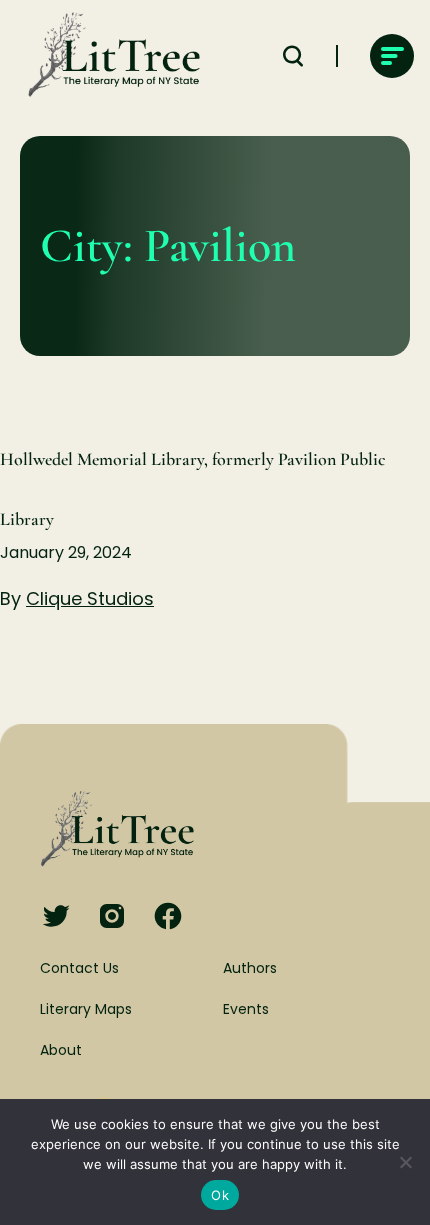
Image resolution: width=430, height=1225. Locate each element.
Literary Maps (86, 1009)
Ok (220, 1195)
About (61, 1050)
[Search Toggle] (293, 56)
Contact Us (79, 968)
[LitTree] (108, 56)
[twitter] (56, 917)
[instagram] (112, 917)
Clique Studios (90, 598)
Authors (250, 968)
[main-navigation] (392, 56)
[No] (405, 1162)
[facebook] (168, 917)
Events (246, 1009)
